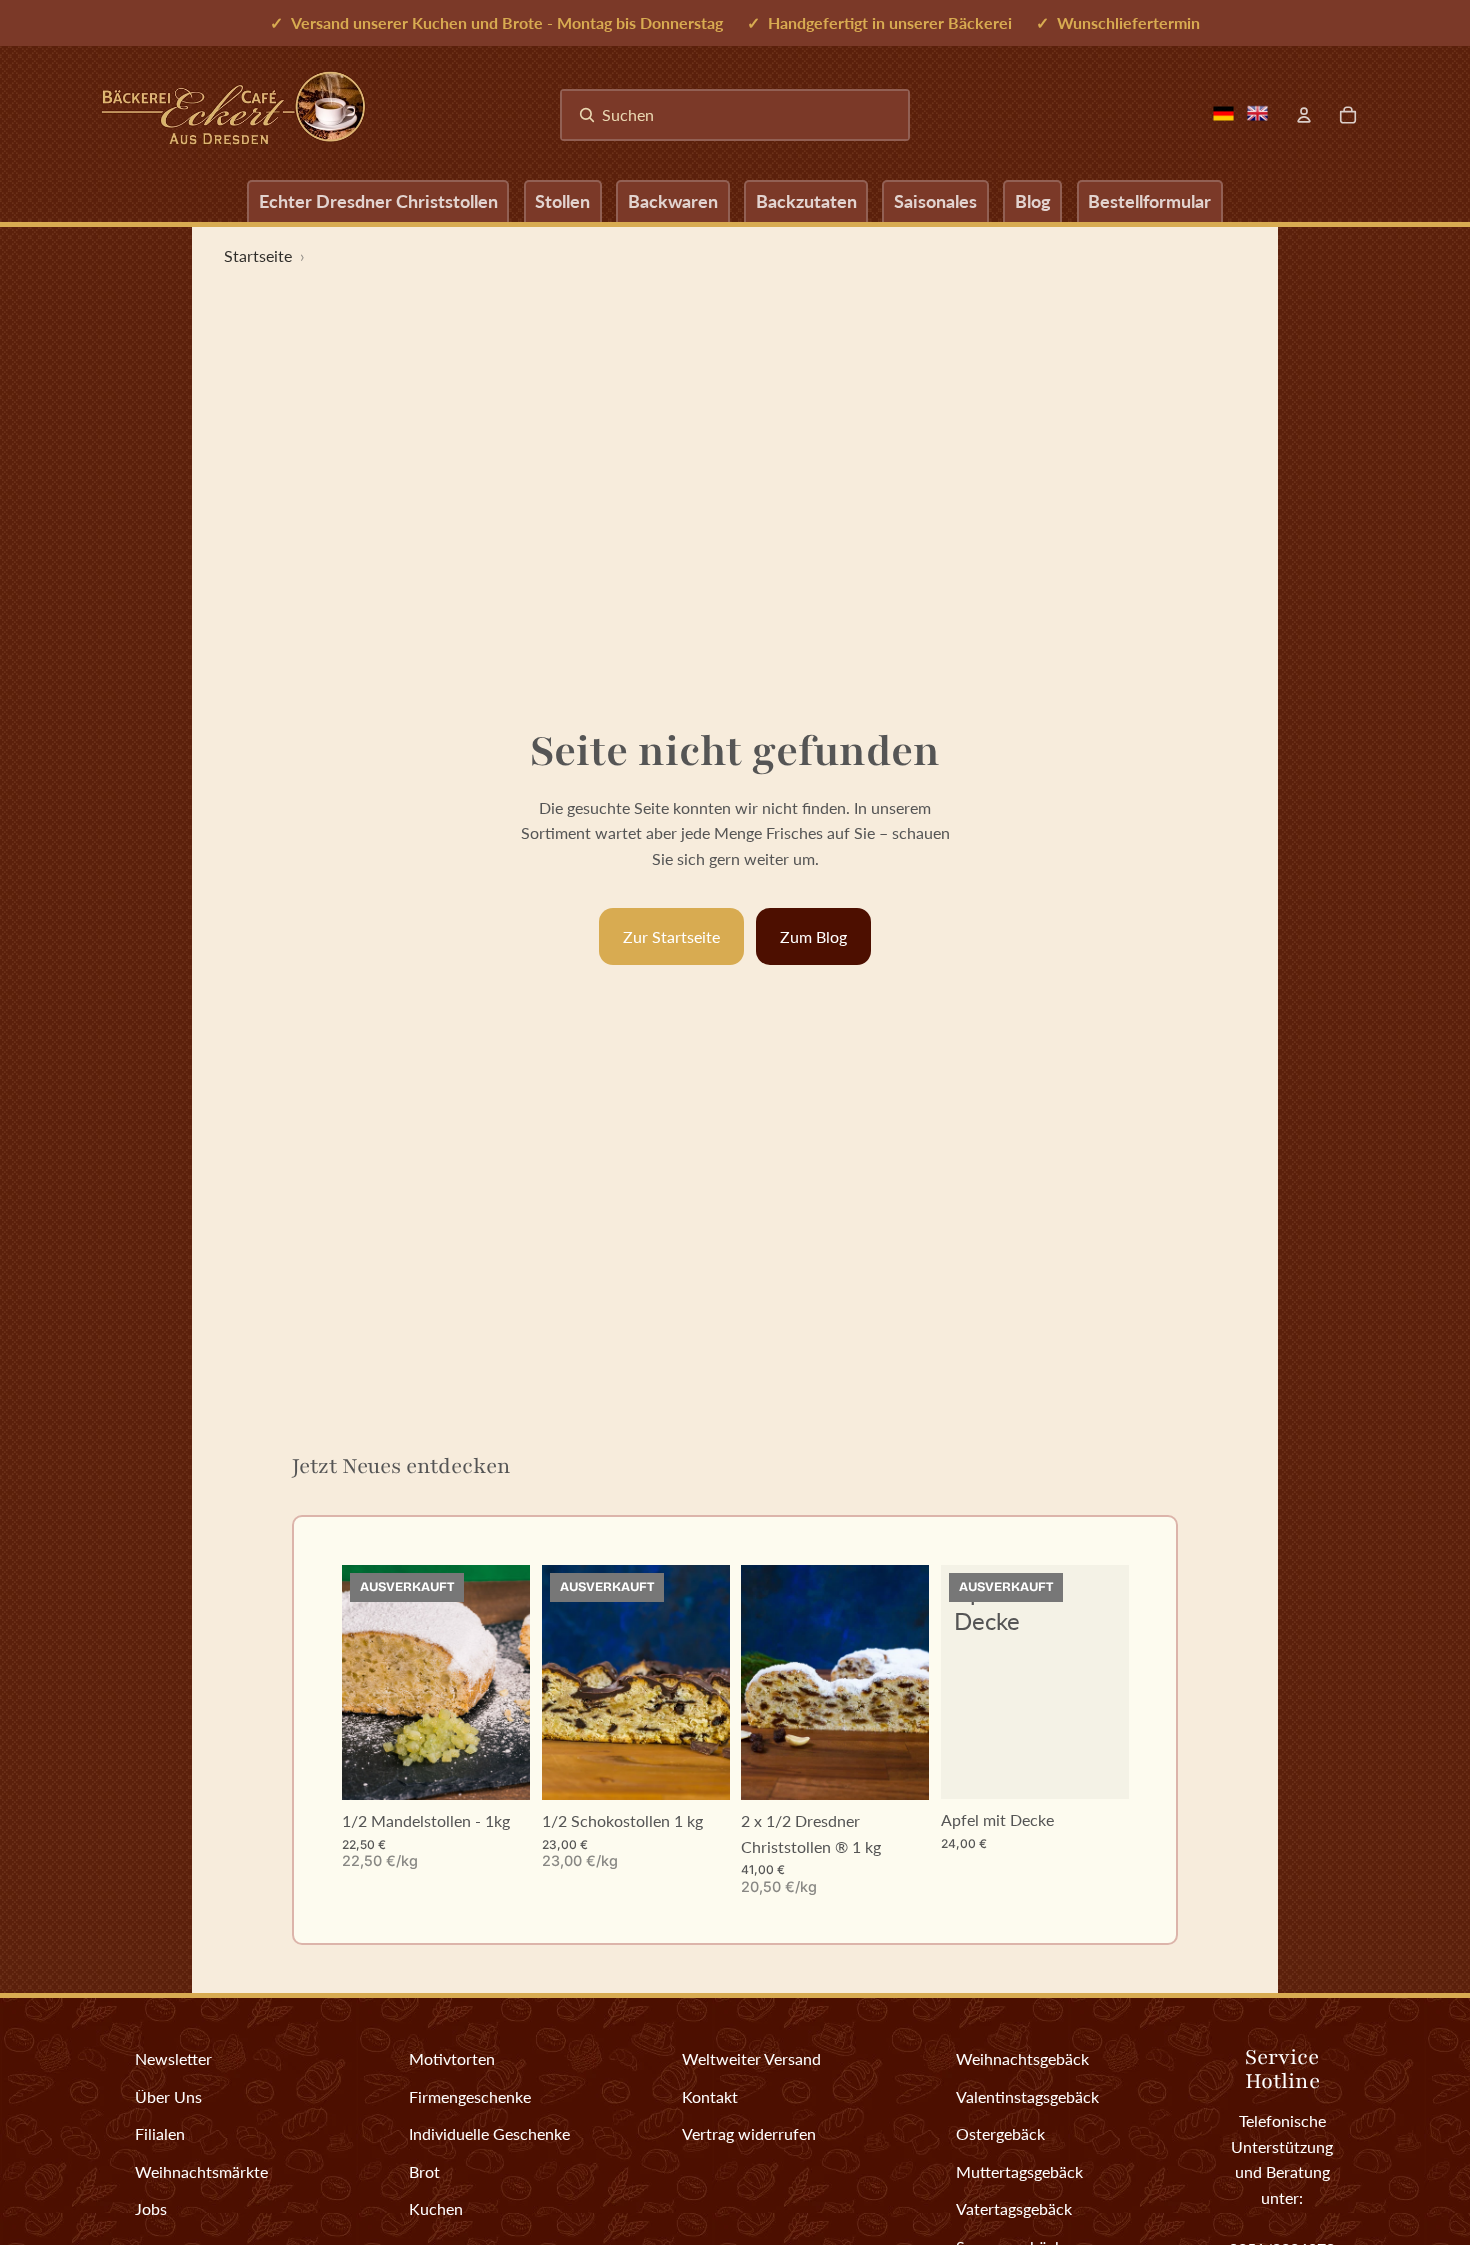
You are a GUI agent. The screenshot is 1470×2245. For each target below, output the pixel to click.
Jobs (151, 2208)
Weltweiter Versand (751, 2058)
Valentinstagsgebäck (1027, 2096)
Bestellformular (1149, 201)
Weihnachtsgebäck (1022, 2058)
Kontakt (710, 2096)
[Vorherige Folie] (357, 1683)
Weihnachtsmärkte (201, 2171)
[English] (1257, 114)
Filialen (160, 2133)
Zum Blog (813, 936)
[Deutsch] (1223, 114)
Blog (1033, 201)
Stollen (562, 201)
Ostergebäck (1000, 2133)
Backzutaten (806, 201)
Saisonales (935, 201)
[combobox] (735, 115)
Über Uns (168, 2096)
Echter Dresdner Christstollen (378, 201)
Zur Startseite (671, 936)
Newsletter (173, 2058)
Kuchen (436, 2208)
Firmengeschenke (470, 2096)
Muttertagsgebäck (1019, 2171)
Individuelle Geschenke (489, 2133)
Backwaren (673, 201)
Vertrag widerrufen (749, 2133)
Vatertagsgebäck (1014, 2208)
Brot (424, 2171)
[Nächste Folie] (513, 1683)
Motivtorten (452, 2058)
